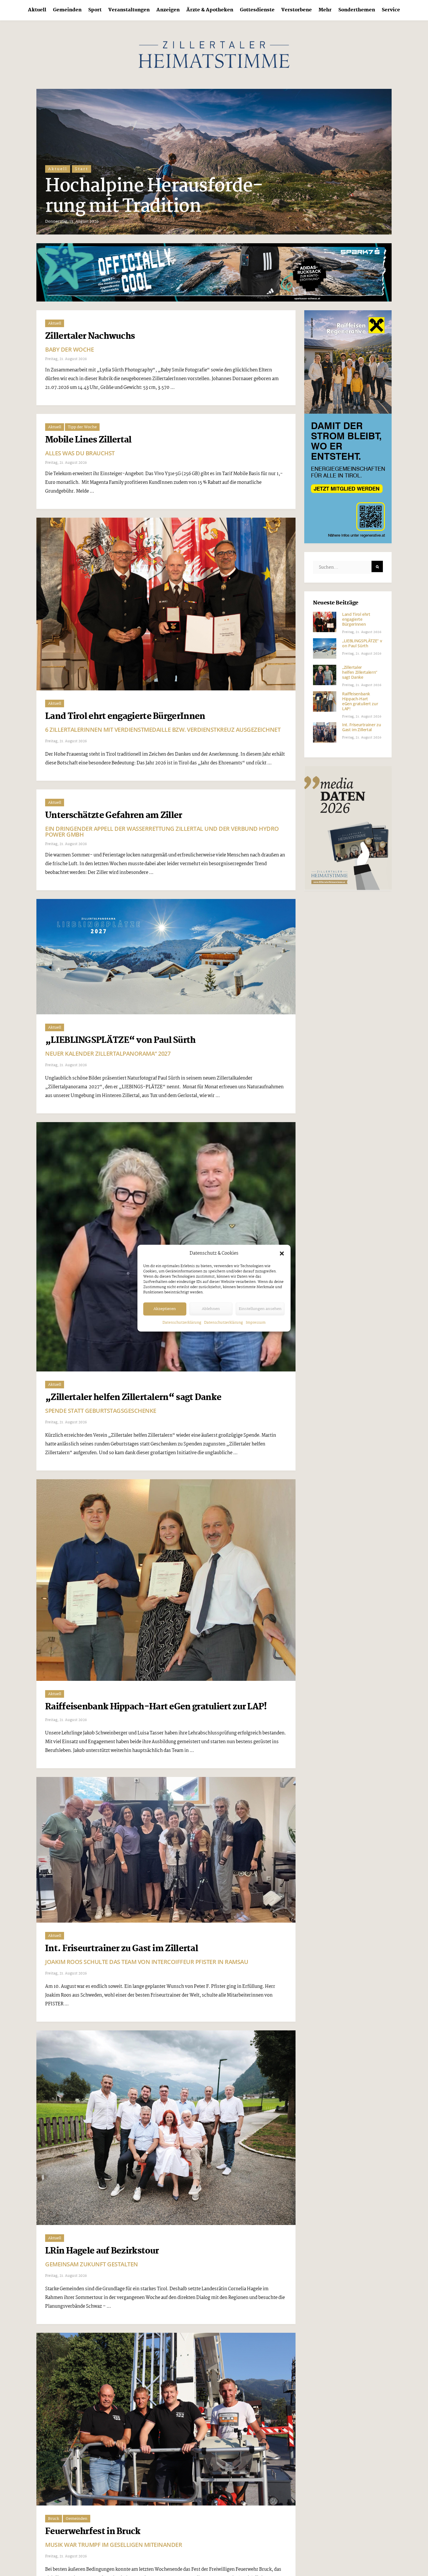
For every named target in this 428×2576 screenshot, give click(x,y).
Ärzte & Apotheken (210, 10)
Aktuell (37, 10)
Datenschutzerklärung (182, 1323)
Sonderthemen (357, 10)
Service (391, 10)
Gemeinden (67, 10)
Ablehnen (211, 1309)
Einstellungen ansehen (260, 1309)
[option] (214, 162)
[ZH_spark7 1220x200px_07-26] (214, 272)
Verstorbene (297, 10)
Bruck (54, 2519)
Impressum (256, 1323)
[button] (282, 1253)
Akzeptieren (165, 1309)
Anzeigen (168, 10)
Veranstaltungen (129, 10)
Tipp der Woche (82, 427)
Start (82, 189)
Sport (95, 10)
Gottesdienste (257, 10)
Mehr (325, 10)
